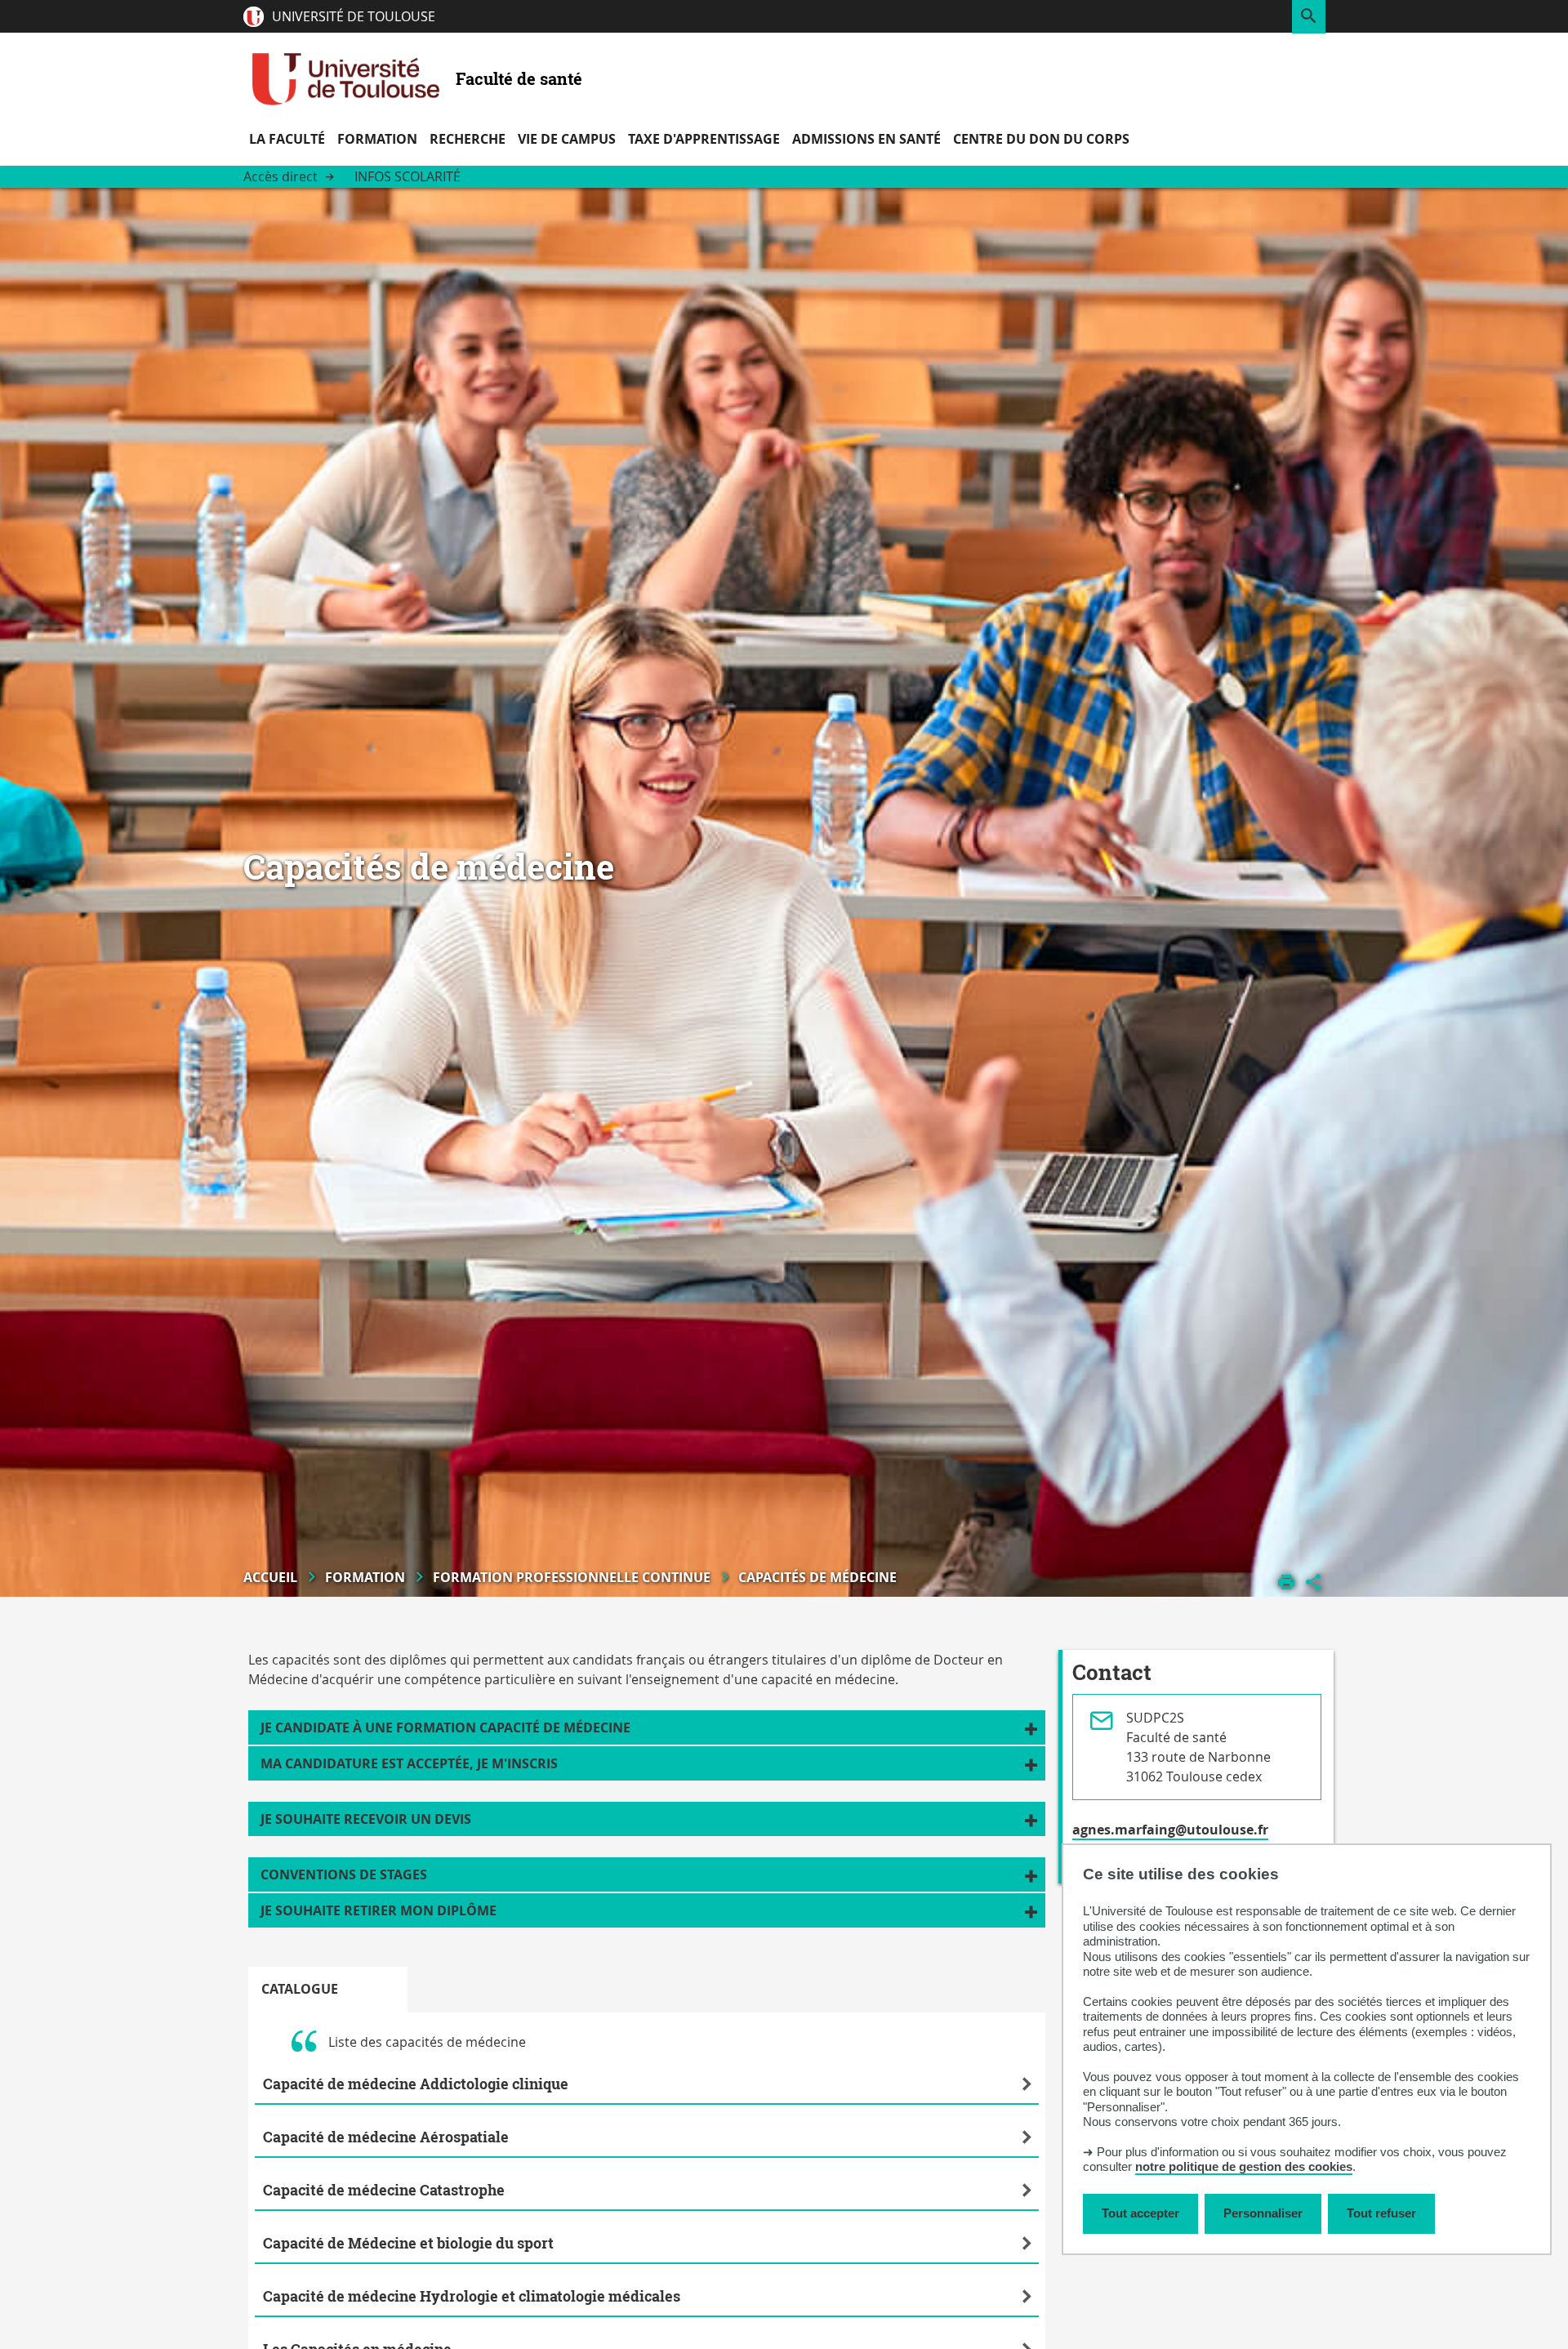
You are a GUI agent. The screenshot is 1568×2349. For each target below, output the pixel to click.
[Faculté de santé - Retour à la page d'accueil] (345, 78)
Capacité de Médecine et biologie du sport (408, 2243)
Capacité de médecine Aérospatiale (386, 2137)
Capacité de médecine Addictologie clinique (416, 2084)
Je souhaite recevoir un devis (366, 1819)
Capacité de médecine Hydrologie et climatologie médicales (472, 2296)
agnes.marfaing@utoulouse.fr (1170, 1830)
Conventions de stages (344, 1874)
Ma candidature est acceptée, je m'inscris (409, 1763)
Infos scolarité (408, 176)
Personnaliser (1263, 2213)
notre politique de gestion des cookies (1244, 2167)
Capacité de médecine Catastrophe (384, 2190)
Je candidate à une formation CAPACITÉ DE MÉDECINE (445, 1727)
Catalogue (300, 1989)
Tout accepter (1140, 2213)
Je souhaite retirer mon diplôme (379, 1910)
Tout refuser (1381, 2213)
